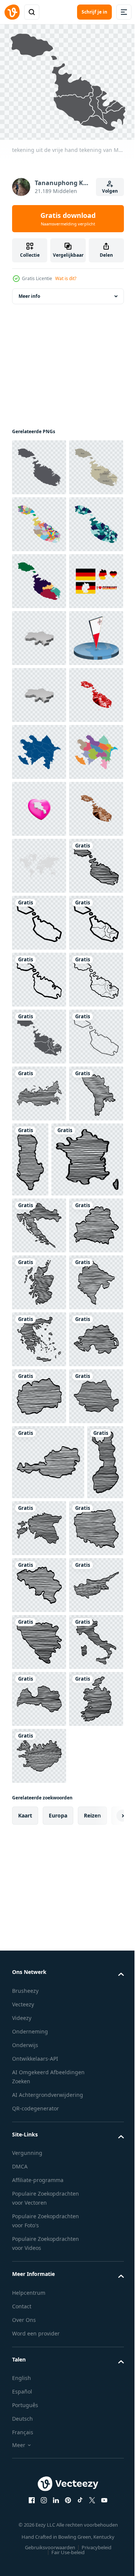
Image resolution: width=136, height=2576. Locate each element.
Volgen (110, 191)
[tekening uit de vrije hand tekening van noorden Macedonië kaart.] (39, 2264)
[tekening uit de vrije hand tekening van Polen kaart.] (39, 2528)
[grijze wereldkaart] (39, 1260)
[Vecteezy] (12, 12)
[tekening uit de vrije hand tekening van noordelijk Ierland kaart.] (39, 2207)
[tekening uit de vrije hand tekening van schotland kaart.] (39, 2036)
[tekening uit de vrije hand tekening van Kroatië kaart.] (39, 1922)
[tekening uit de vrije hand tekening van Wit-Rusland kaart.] (39, 1979)
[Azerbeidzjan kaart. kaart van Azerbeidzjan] (39, 1032)
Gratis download (68, 219)
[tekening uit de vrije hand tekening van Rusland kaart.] (39, 1715)
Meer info (29, 292)
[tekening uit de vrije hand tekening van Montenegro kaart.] (39, 2093)
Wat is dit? (66, 278)
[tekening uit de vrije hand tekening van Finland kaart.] (30, 2462)
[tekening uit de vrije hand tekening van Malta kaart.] (39, 1317)
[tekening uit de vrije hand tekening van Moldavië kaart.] (39, 1772)
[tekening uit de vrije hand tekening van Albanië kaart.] (87, 1781)
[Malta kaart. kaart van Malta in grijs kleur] (39, 463)
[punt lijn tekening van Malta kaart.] (39, 1658)
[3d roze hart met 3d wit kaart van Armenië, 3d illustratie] (39, 1146)
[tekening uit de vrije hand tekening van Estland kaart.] (78, 2453)
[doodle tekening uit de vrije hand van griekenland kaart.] (39, 2150)
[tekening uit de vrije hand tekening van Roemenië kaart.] (39, 2321)
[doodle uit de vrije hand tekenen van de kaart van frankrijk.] (48, 1856)
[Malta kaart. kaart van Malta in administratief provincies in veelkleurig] (39, 577)
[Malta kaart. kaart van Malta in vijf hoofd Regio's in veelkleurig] (39, 520)
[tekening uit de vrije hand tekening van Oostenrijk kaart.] (48, 2387)
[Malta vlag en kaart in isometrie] (39, 861)
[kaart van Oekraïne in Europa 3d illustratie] (39, 804)
